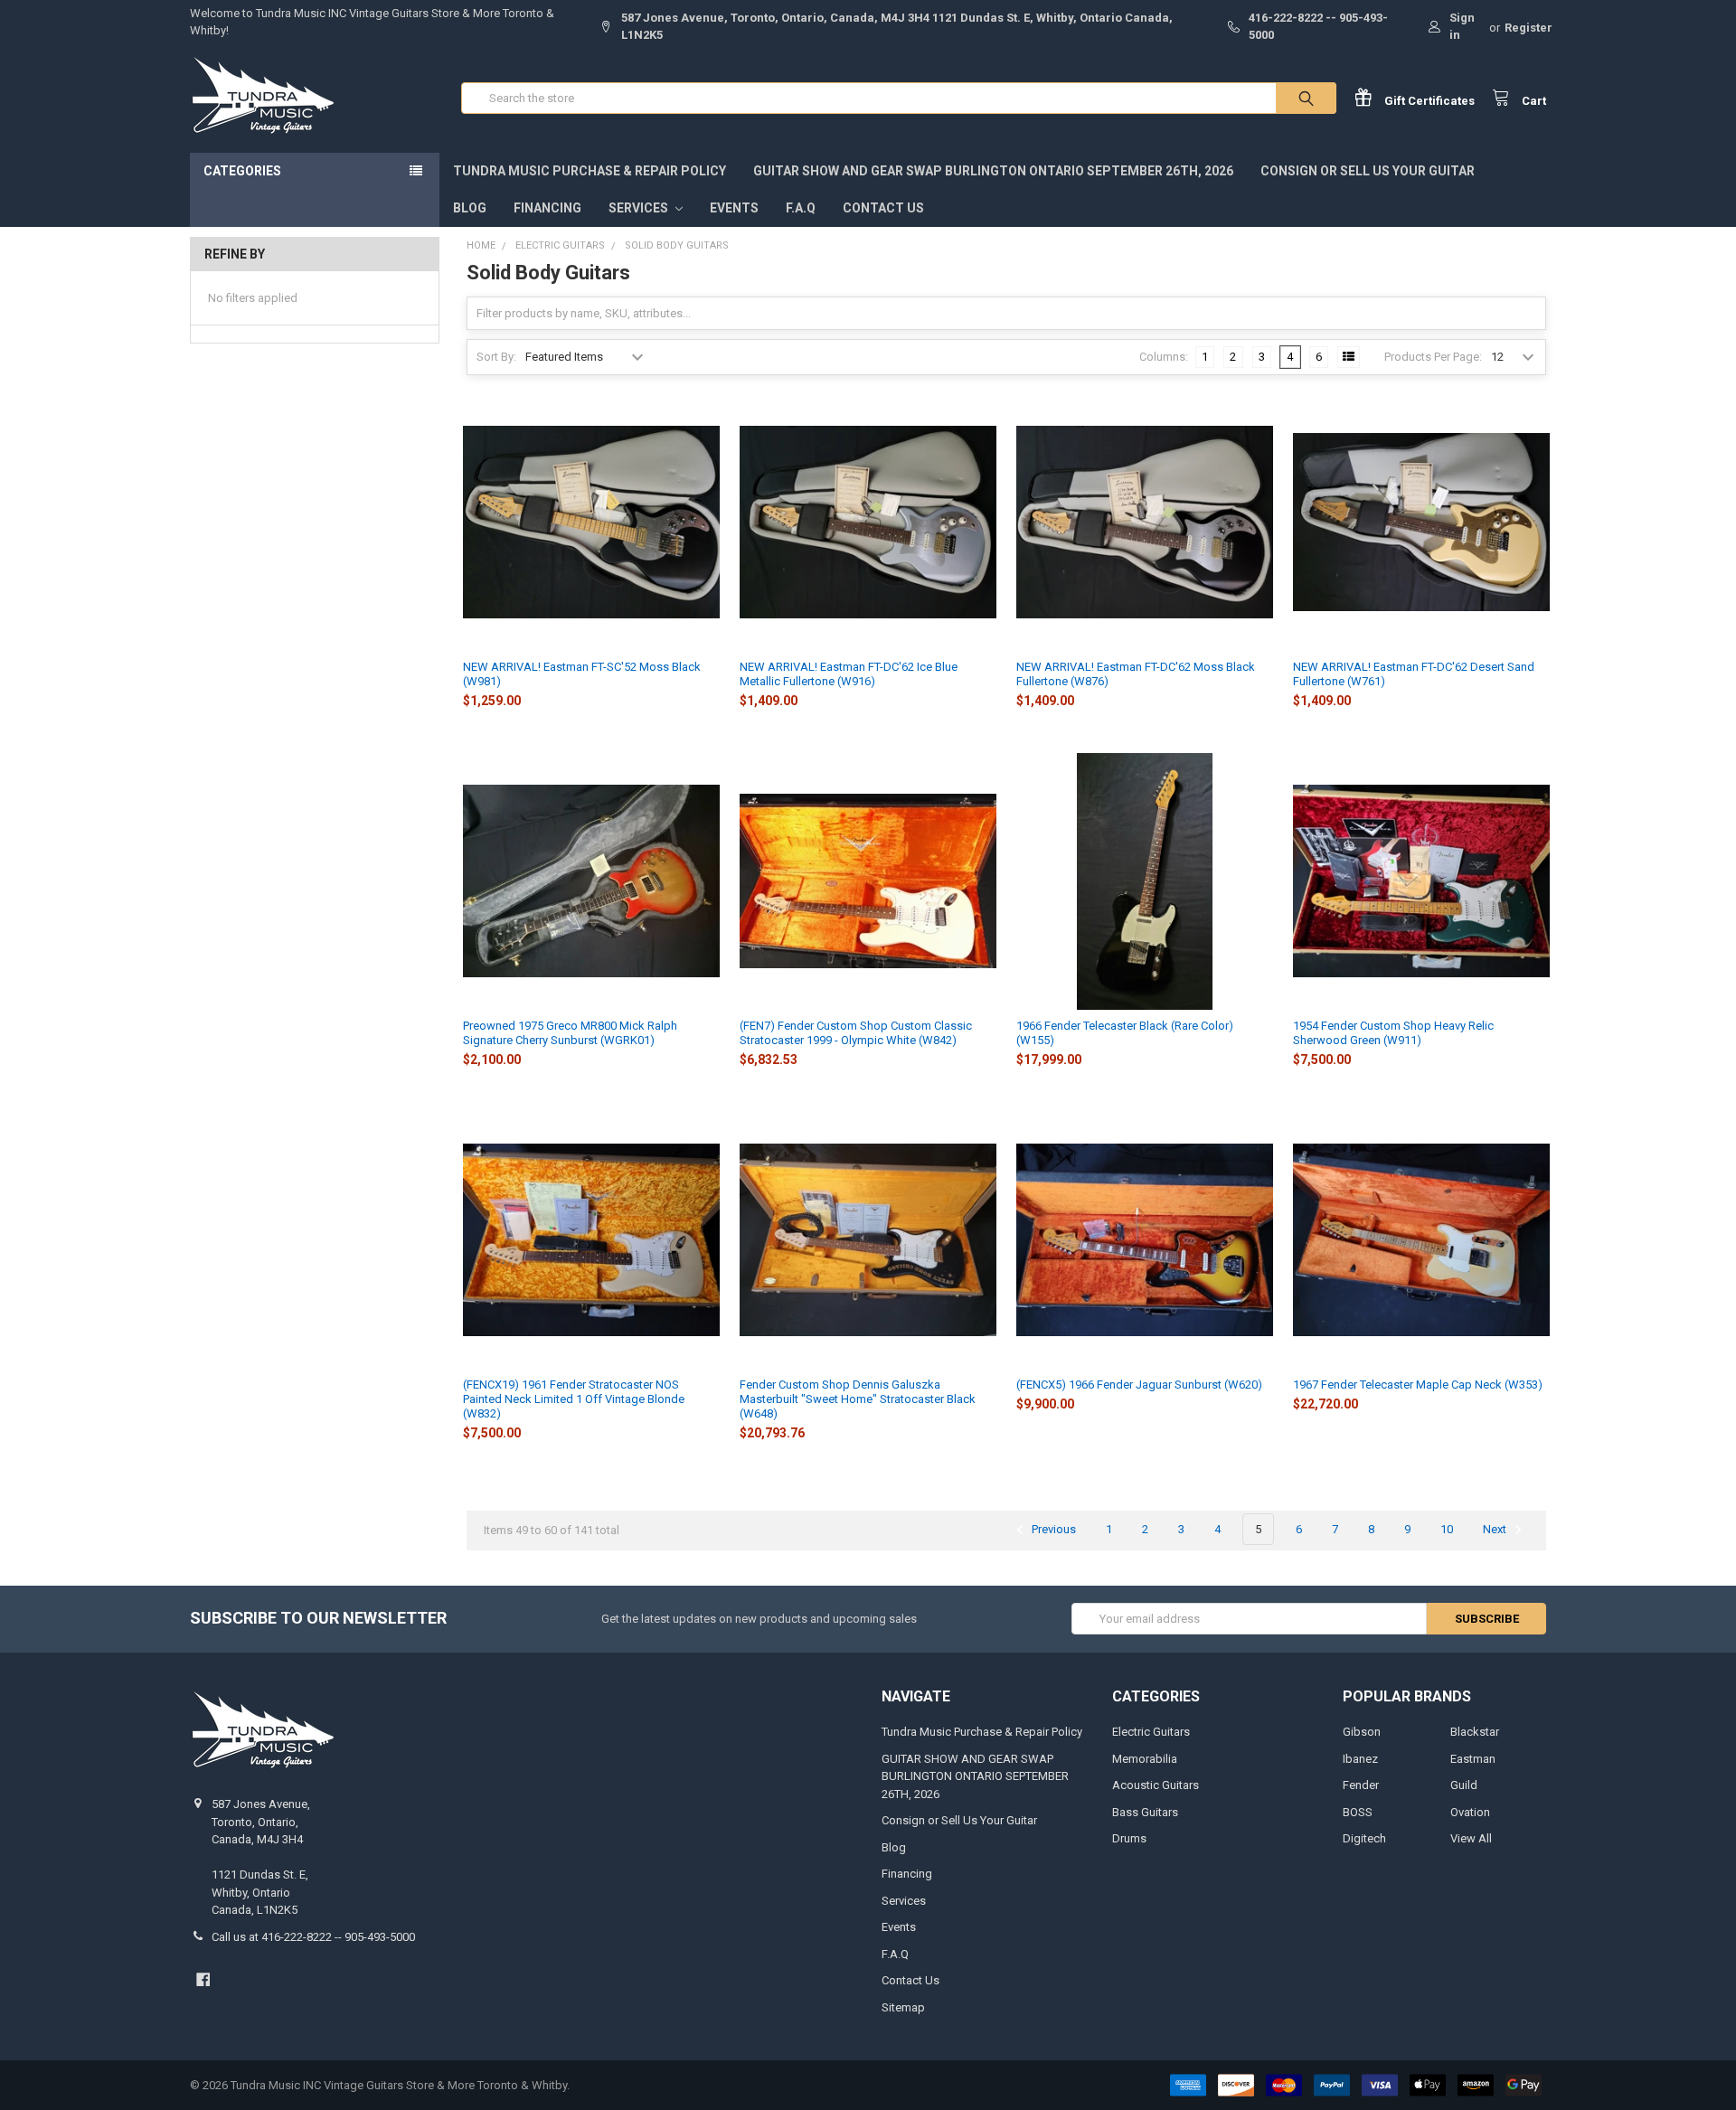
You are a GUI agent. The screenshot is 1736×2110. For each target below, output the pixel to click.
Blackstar (1475, 1732)
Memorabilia (1145, 1759)
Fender (1361, 1785)
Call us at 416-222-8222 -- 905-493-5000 (313, 1937)
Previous (1052, 1529)
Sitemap (903, 2007)
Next (1496, 1529)
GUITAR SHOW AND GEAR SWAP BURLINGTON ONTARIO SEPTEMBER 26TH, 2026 (993, 171)
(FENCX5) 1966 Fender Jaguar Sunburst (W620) (1139, 1385)
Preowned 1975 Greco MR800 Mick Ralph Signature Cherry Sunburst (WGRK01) (570, 1033)
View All (1471, 1838)
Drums (1129, 1838)
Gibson (1362, 1732)
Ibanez (1360, 1759)
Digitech (1364, 1838)
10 (1447, 1529)
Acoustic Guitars (1156, 1785)
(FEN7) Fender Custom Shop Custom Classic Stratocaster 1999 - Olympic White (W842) (856, 1033)
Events (734, 208)
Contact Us (883, 208)
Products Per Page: (1433, 357)
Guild (1464, 1785)
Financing (547, 208)
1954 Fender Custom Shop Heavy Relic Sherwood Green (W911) (1393, 1033)
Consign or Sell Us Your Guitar (1368, 171)
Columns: (1164, 357)
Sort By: (496, 357)
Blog (470, 208)
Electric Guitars (1151, 1732)
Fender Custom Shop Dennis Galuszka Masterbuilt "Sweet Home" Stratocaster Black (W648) (858, 1399)
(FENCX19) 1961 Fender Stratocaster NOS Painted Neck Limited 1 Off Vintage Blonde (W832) (574, 1399)
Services (640, 208)
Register (1528, 28)
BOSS (1358, 1812)
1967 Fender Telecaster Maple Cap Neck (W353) (1418, 1385)
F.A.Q (801, 208)
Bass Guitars (1145, 1812)
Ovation (1470, 1812)
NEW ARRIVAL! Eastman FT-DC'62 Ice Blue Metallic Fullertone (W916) (849, 674)
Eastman (1473, 1759)
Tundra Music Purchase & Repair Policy (590, 171)
